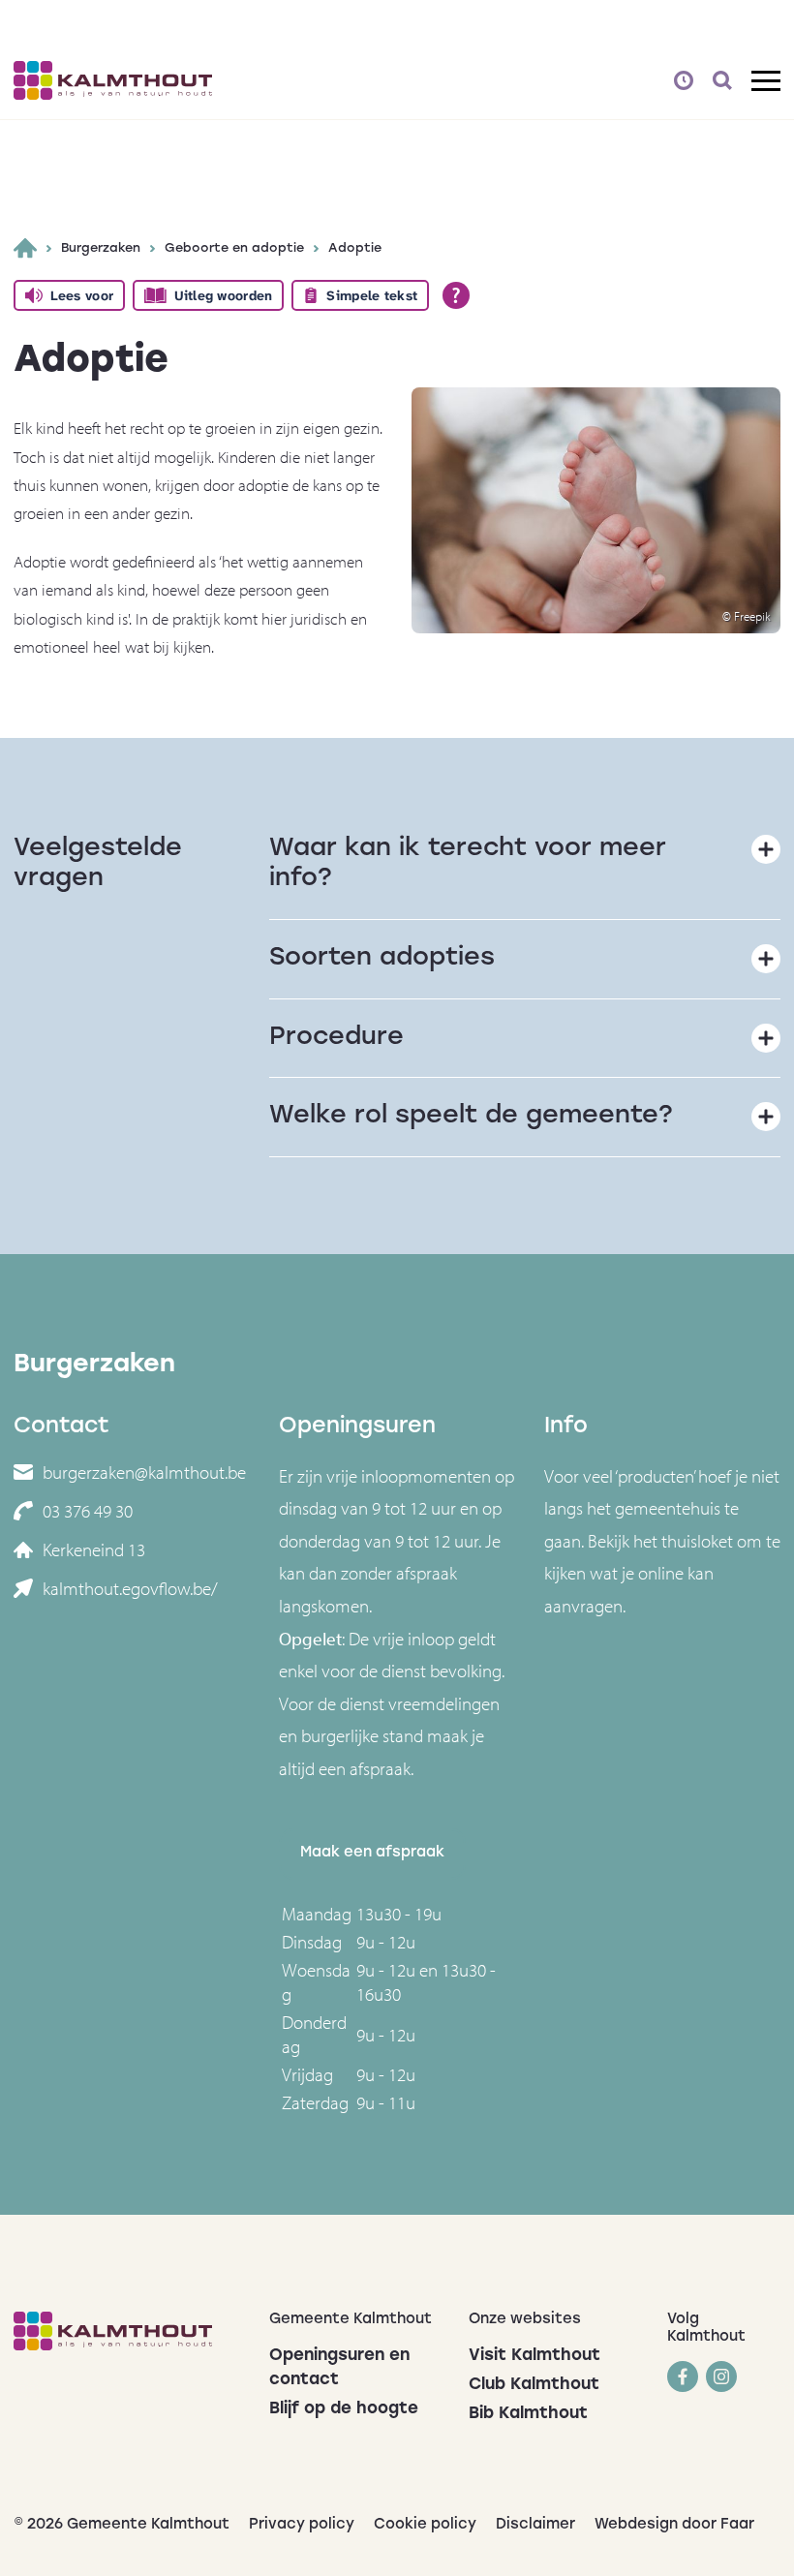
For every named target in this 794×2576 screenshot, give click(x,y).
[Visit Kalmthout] (113, 80)
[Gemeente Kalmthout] (127, 2331)
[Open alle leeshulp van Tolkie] (456, 295)
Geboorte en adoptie (234, 248)
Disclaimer (535, 2525)
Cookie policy (425, 2525)
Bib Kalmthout (528, 2414)
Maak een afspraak (372, 1853)
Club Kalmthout (534, 2385)
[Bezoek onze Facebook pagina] (683, 2377)
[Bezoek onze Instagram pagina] (721, 2377)
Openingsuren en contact (339, 2368)
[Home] (25, 248)
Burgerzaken (101, 248)
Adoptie (355, 248)
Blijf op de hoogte (344, 2409)
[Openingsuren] (684, 80)
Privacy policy (302, 2525)
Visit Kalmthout (534, 2356)
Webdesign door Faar (674, 2525)
